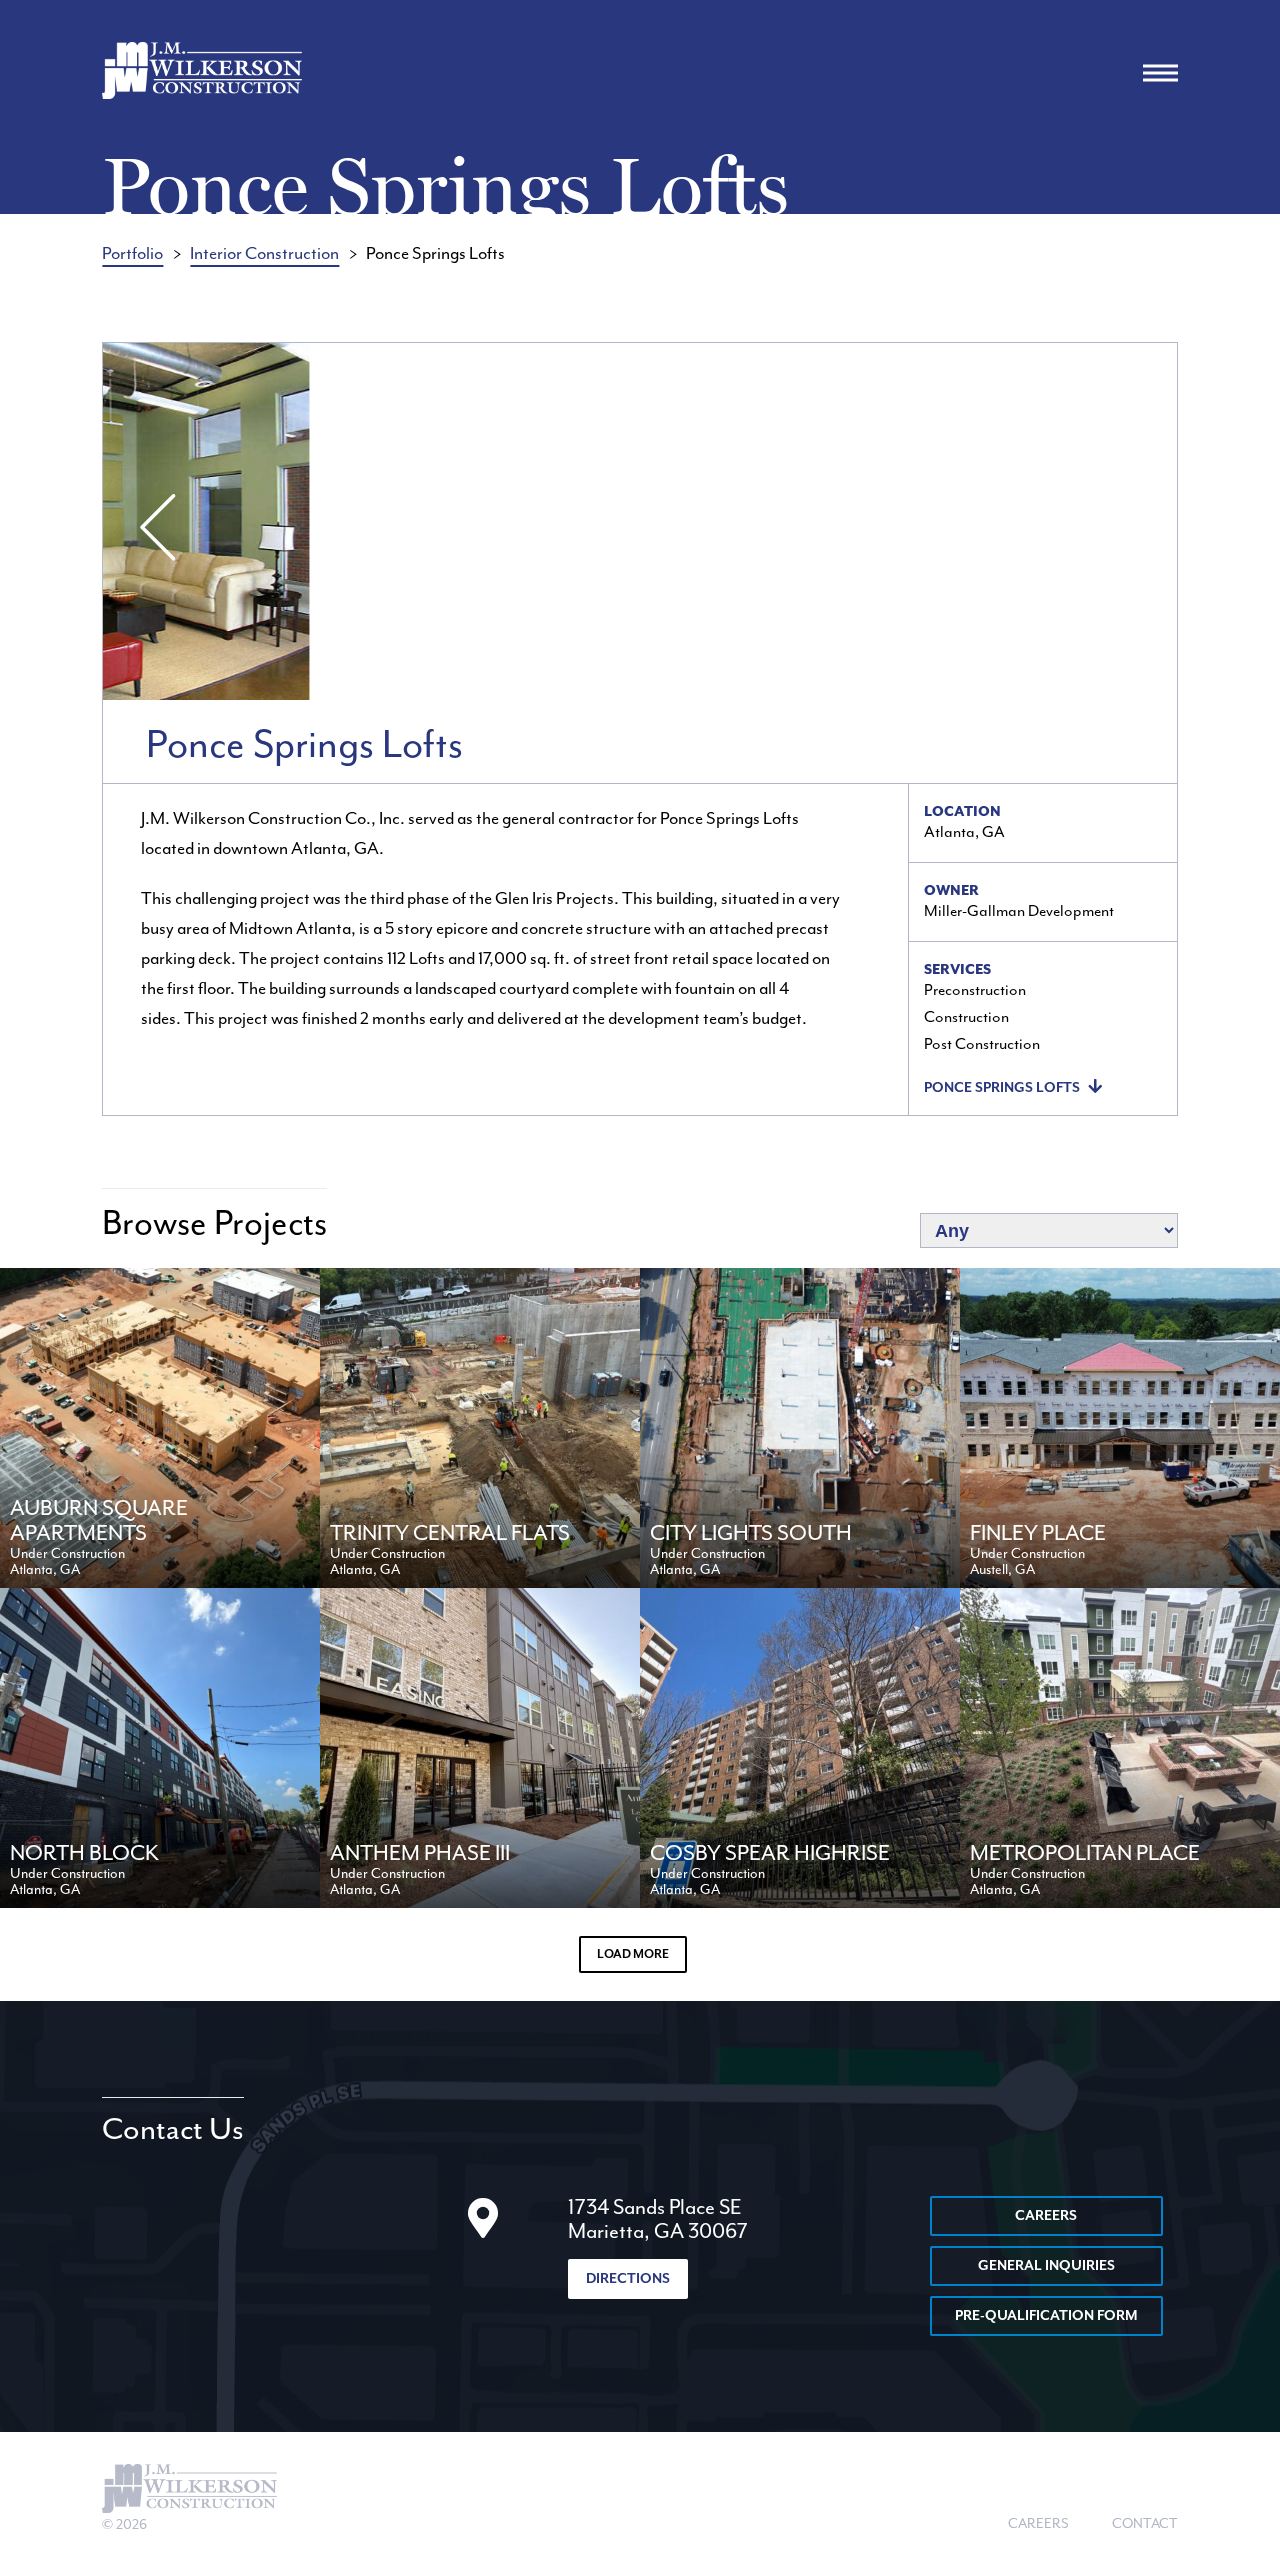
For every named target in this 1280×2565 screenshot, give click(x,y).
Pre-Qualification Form (1046, 2316)
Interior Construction (264, 254)
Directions (628, 2279)
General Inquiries (1046, 2266)
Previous (153, 526)
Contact (1145, 2524)
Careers (1046, 2216)
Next (1127, 526)
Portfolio (132, 254)
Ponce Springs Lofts (1002, 1088)
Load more (633, 1954)
